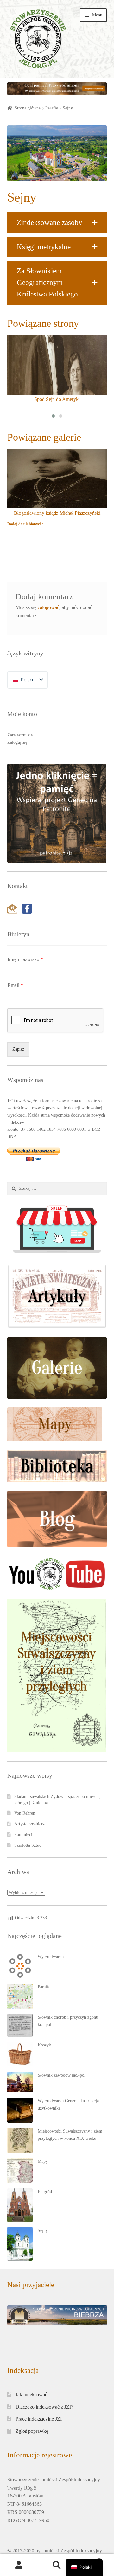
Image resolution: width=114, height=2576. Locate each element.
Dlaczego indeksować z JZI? (44, 2407)
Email (15, 985)
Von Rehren (25, 1813)
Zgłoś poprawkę (32, 2431)
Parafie (52, 108)
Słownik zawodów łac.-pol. (62, 2075)
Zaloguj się (17, 742)
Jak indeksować (31, 2394)
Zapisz (18, 1049)
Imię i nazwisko (25, 959)
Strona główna (28, 108)
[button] (57, 223)
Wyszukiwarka (51, 1957)
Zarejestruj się (20, 735)
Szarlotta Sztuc (28, 1845)
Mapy (43, 2161)
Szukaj (57, 2565)
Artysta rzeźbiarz (29, 1824)
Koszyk (44, 2045)
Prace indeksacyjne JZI (39, 2419)
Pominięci (23, 1835)
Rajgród (45, 2192)
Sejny (43, 2230)
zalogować (48, 607)
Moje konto (19, 2565)
